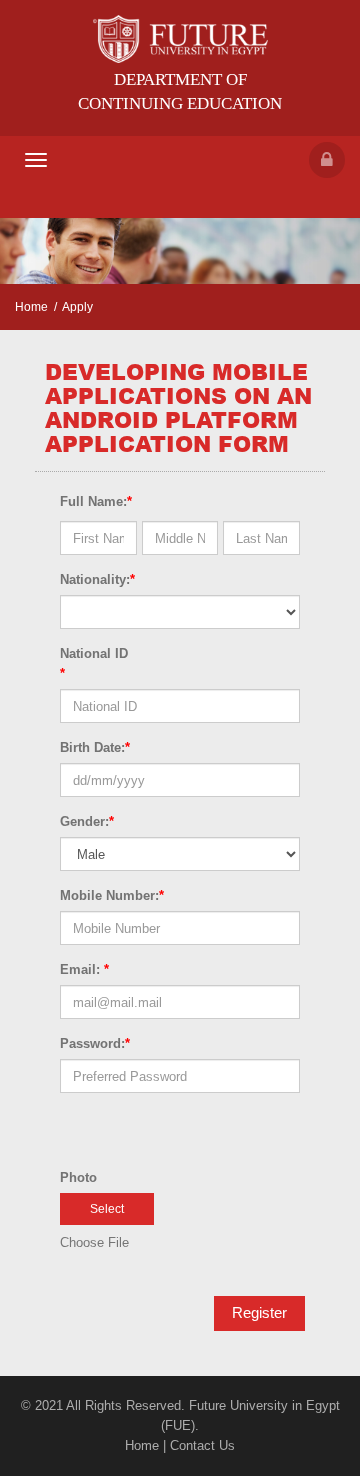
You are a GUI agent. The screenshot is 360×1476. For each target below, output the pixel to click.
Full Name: (96, 501)
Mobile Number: (112, 895)
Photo (78, 1177)
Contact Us (202, 1445)
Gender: (87, 821)
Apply (77, 307)
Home (31, 307)
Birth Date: (95, 747)
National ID (94, 663)
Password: (95, 1043)
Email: (84, 969)
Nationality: (97, 579)
